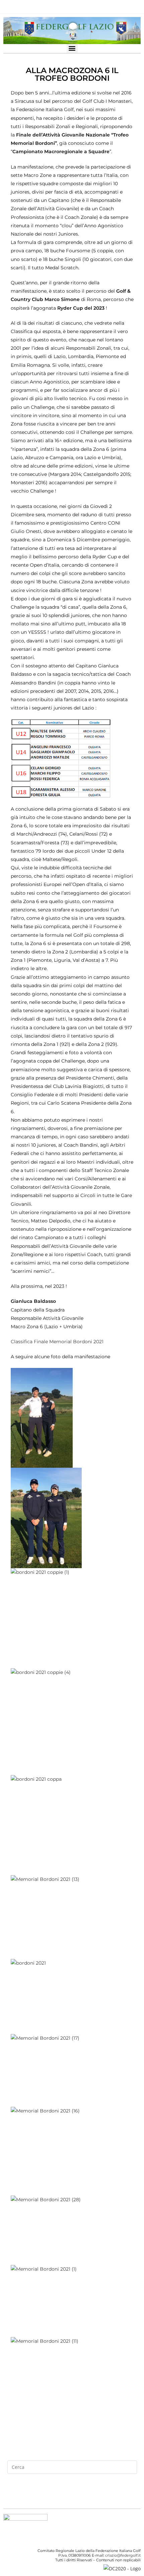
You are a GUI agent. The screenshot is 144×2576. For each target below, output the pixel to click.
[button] (72, 48)
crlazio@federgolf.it (123, 2555)
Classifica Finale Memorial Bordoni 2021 (57, 1342)
